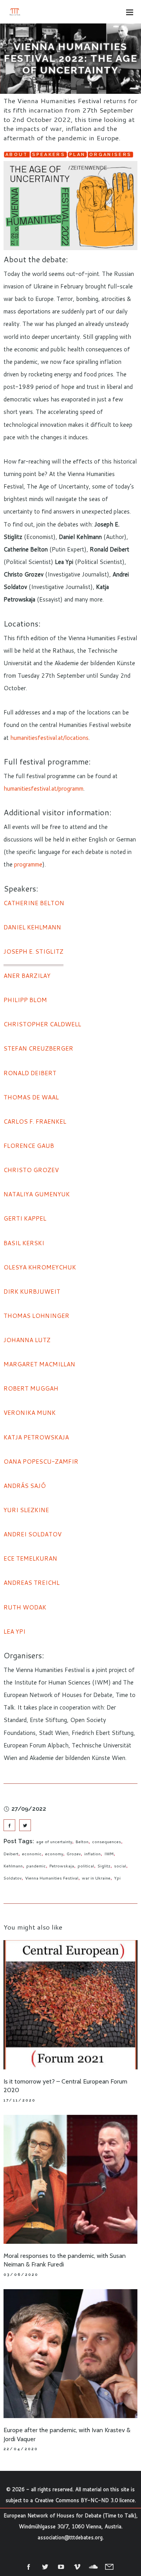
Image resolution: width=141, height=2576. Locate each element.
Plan (77, 155)
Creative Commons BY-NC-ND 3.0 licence (85, 2500)
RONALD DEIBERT (30, 1073)
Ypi (117, 1878)
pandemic (36, 1866)
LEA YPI (14, 1632)
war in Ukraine (96, 1878)
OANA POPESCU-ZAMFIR (41, 1462)
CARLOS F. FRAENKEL (35, 1122)
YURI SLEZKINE (26, 1510)
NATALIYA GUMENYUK (37, 1194)
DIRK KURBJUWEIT (32, 1292)
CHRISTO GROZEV (31, 1170)
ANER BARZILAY (27, 976)
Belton (82, 1842)
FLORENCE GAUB (29, 1146)
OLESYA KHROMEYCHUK (40, 1267)
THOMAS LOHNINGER (36, 1316)
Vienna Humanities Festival (52, 1878)
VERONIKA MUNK (30, 1413)
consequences (107, 1842)
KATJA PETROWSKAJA (36, 1437)
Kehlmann (13, 1866)
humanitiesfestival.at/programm (43, 789)
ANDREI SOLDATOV (33, 1534)
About (17, 155)
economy (54, 1854)
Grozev (74, 1854)
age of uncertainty (54, 1842)
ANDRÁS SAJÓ (25, 1486)
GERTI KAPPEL (25, 1218)
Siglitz (104, 1866)
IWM (109, 1854)
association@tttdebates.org (70, 2537)
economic (32, 1854)
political (86, 1866)
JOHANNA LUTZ (27, 1340)
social (120, 1866)
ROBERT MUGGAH (31, 1388)
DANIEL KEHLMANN (32, 927)
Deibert (11, 1854)
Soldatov (13, 1878)
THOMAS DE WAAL (31, 1097)
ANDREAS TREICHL (32, 1583)
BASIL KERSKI (24, 1243)
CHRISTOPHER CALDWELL (42, 1024)
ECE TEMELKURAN (30, 1558)
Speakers (49, 155)
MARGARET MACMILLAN (39, 1364)
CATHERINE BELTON (34, 903)
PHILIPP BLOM (25, 1000)
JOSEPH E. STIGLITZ (33, 951)
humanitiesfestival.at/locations (49, 738)
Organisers (110, 155)
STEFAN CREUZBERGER (38, 1048)
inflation (92, 1854)
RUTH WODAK (25, 1607)
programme (28, 864)
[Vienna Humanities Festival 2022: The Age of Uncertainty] (9, 1825)
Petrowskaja (62, 1866)
